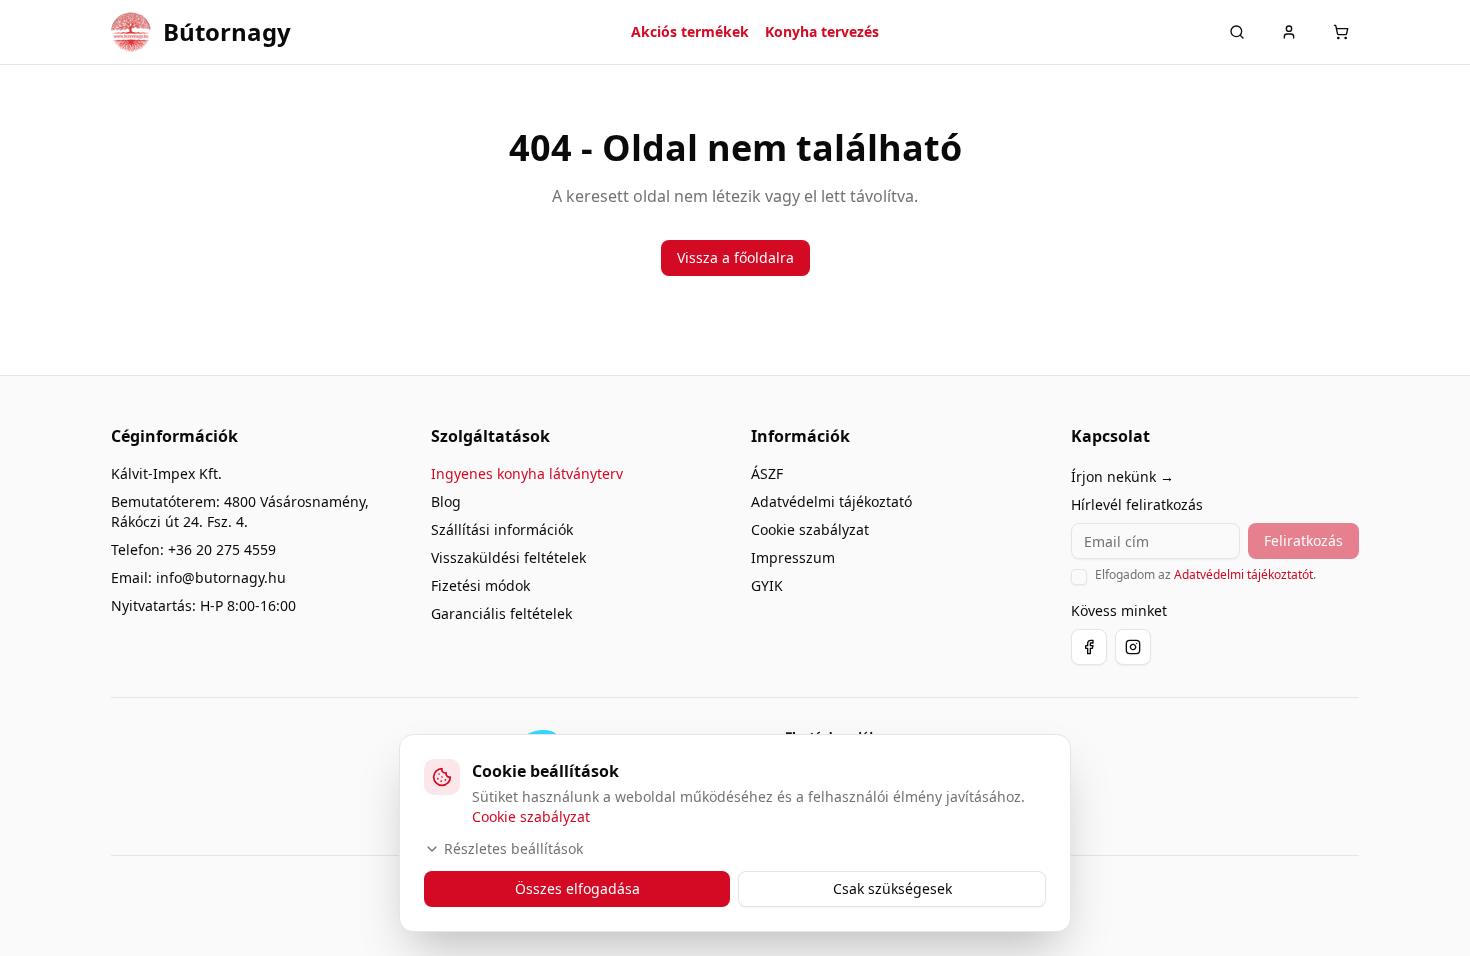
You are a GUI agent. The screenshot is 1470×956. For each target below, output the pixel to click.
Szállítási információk (502, 529)
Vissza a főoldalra (735, 257)
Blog (446, 501)
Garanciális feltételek (501, 613)
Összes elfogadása (577, 888)
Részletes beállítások (513, 848)
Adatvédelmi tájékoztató (831, 501)
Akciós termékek (690, 31)
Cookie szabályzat (810, 529)
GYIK (767, 585)
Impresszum (793, 557)
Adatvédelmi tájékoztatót (1243, 574)
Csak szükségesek (892, 888)
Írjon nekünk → (1122, 476)
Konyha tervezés (822, 31)
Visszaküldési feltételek (508, 557)
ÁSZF (767, 473)
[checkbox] (1079, 577)
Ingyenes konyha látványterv (527, 473)
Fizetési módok (480, 585)
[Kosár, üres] (1341, 32)
